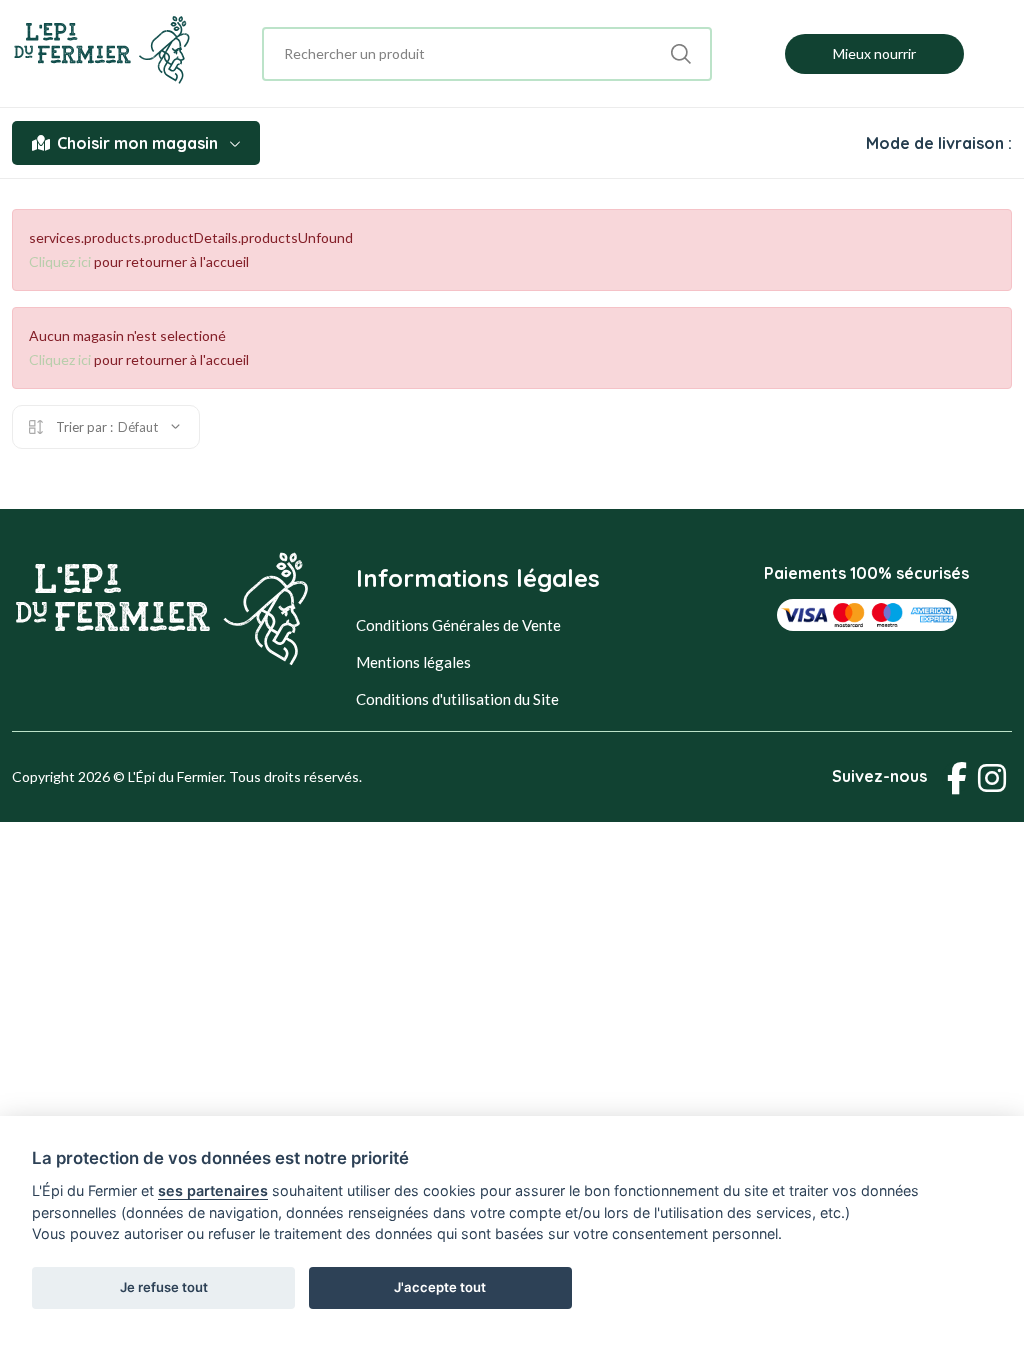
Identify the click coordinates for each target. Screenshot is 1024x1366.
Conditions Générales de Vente (458, 625)
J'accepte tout (440, 1287)
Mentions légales (413, 662)
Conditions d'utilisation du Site (457, 699)
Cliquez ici (60, 261)
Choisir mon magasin (137, 143)
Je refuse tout (164, 1287)
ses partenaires (213, 1190)
